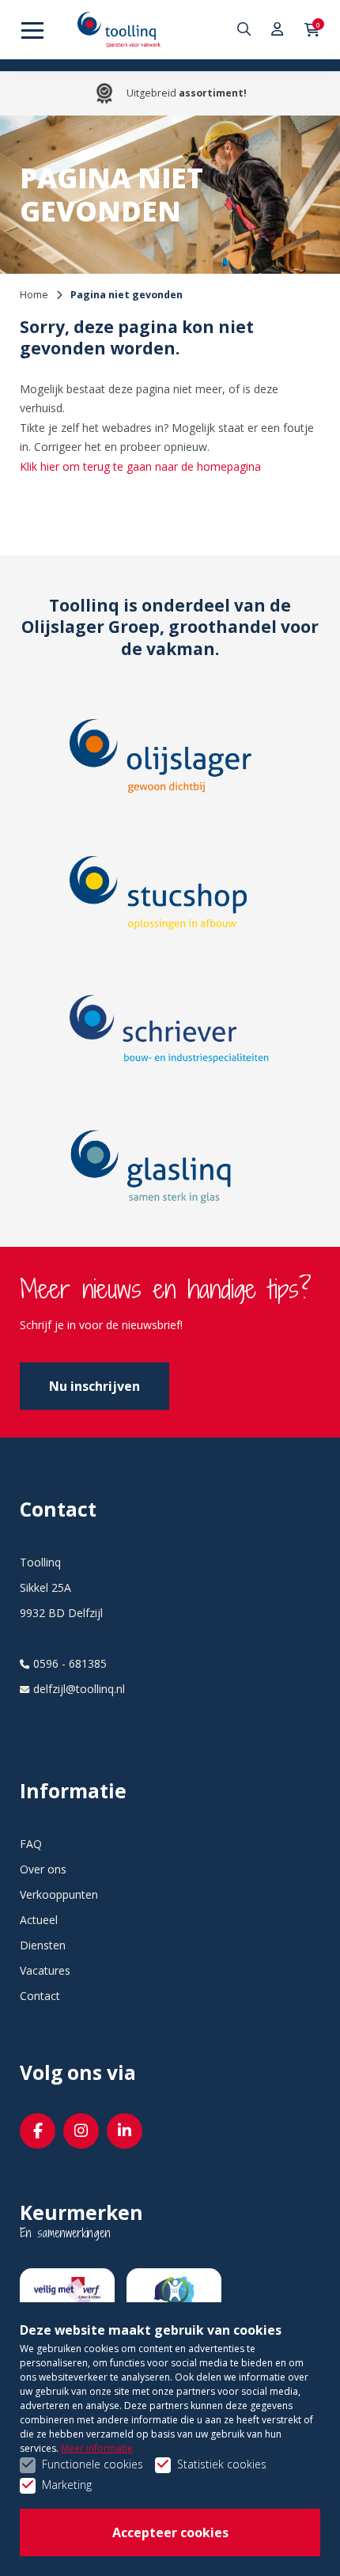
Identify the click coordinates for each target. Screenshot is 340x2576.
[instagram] (81, 2131)
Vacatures (45, 1970)
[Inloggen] (278, 30)
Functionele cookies (93, 2464)
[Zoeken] (246, 30)
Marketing (67, 2485)
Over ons (43, 1869)
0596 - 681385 (70, 1663)
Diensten (43, 1945)
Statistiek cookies (222, 2464)
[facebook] (38, 2131)
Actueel (39, 1920)
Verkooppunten (59, 1894)
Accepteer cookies (170, 2532)
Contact (40, 1996)
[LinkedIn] (125, 2131)
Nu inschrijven (94, 1386)
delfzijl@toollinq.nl (79, 1689)
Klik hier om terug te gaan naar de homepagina (140, 466)
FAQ (31, 1844)
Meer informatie (97, 2448)
